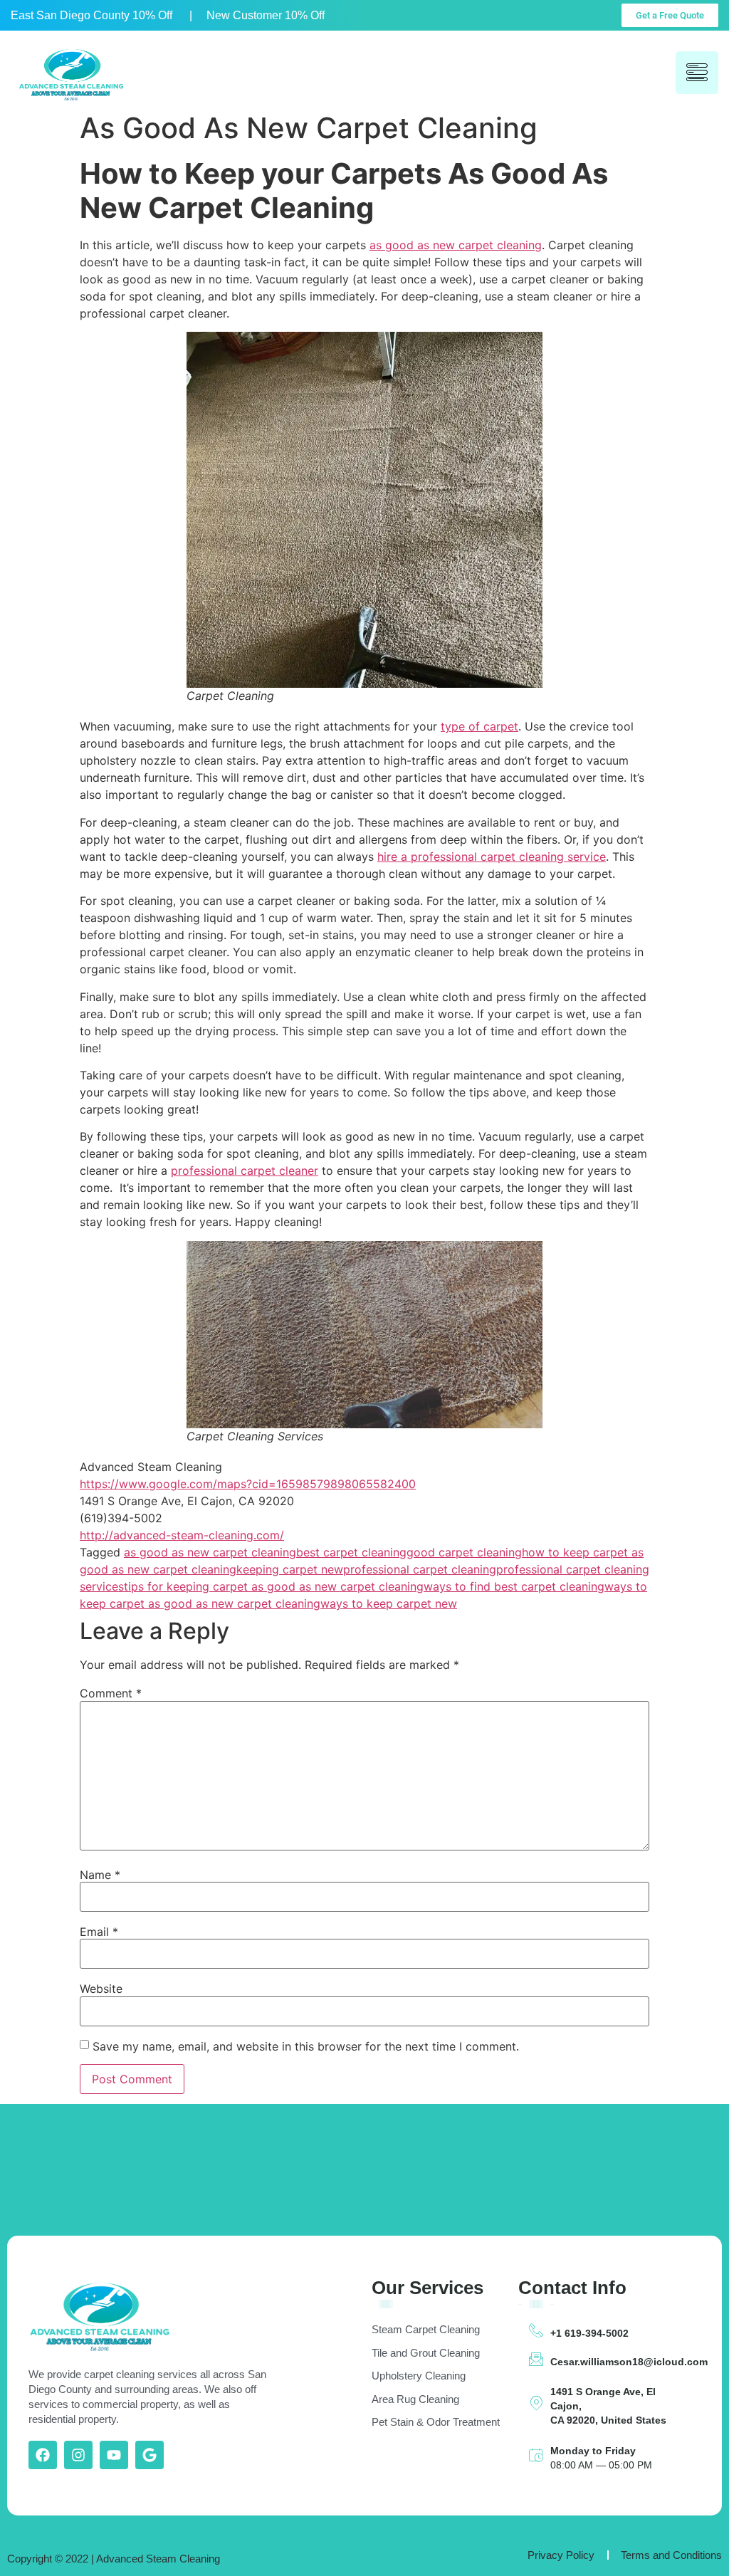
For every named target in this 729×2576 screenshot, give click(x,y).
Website (101, 1989)
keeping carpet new (290, 1569)
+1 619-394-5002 (589, 2333)
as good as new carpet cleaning (456, 245)
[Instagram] (78, 2455)
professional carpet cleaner (245, 1171)
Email (99, 1932)
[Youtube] (114, 2455)
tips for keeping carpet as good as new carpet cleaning (274, 1586)
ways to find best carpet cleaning (514, 1586)
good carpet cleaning (464, 1552)
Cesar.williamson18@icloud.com (629, 2362)
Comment (111, 1693)
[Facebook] (43, 2455)
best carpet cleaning (351, 1552)
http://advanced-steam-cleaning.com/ (182, 1535)
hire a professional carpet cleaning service (492, 857)
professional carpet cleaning (420, 1569)
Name (100, 1875)
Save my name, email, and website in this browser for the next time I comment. (306, 2046)
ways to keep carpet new (389, 1603)
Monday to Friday (593, 2451)
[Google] (150, 2455)
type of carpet (479, 726)
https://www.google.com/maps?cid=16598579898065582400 (248, 1484)
